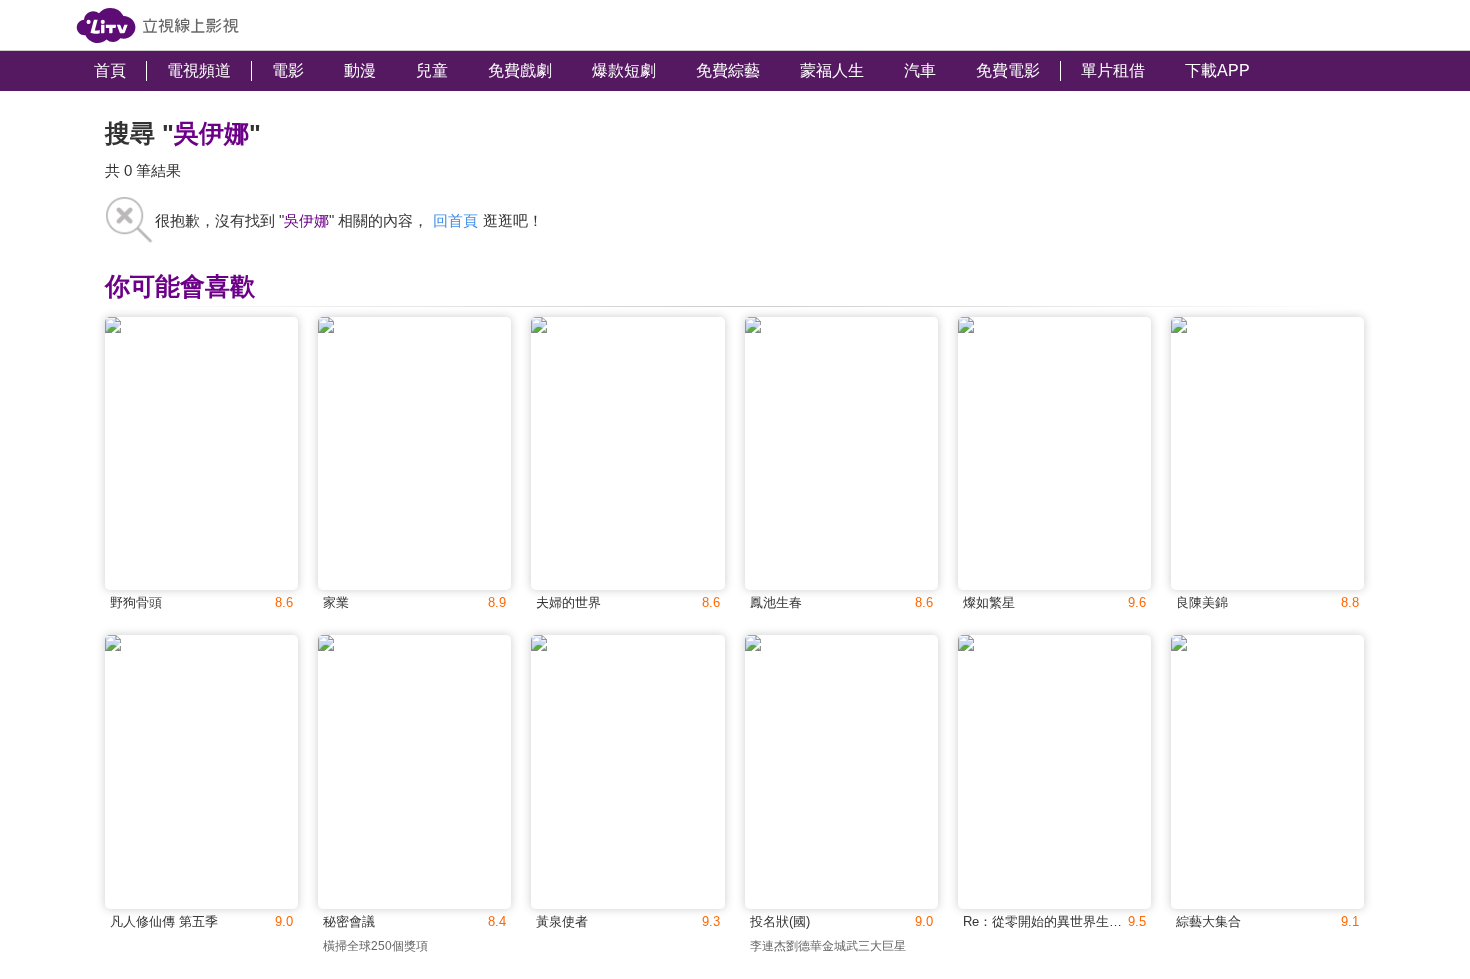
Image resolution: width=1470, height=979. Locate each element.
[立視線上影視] (157, 25)
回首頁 (455, 220)
